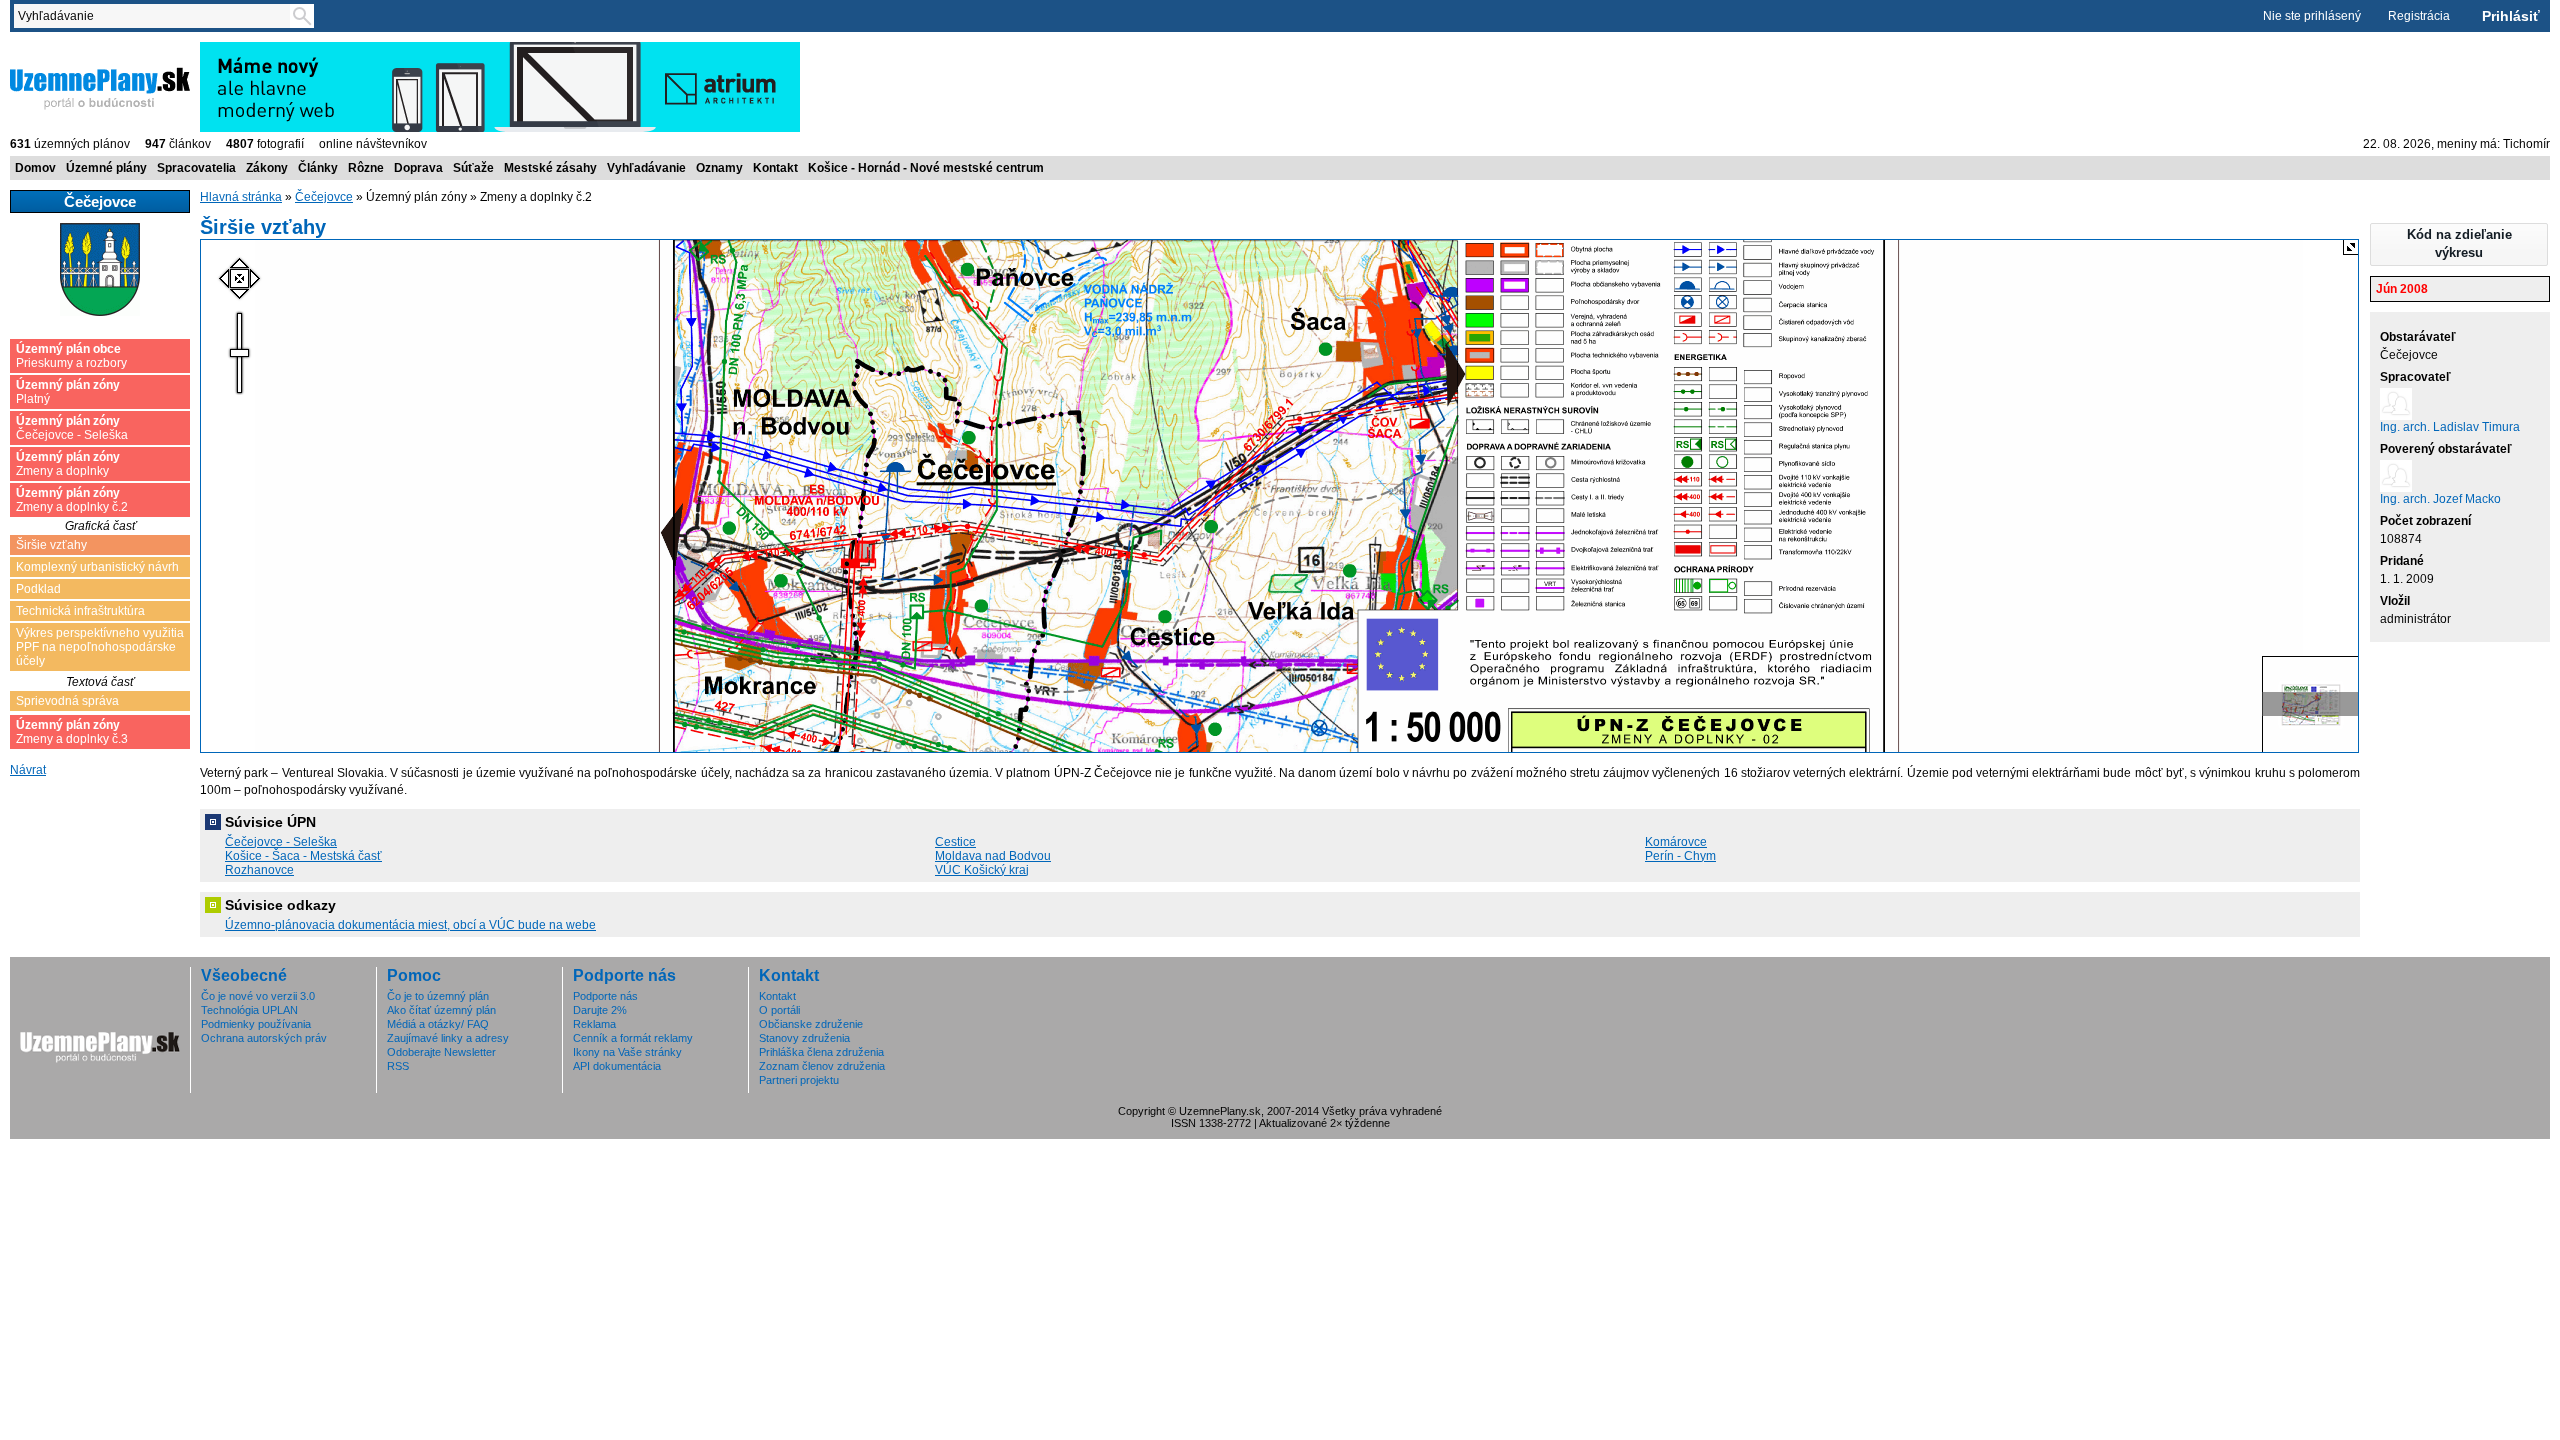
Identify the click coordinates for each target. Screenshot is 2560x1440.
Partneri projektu (799, 1080)
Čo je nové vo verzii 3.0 (258, 996)
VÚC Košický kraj (982, 870)
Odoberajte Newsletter (441, 1052)
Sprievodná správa (67, 701)
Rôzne (366, 168)
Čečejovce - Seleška (72, 428)
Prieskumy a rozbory (71, 356)
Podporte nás (605, 996)
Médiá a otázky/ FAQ (438, 1024)
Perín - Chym (1680, 856)
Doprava (418, 168)
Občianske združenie (811, 1024)
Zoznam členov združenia (822, 1066)
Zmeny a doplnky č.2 (72, 500)
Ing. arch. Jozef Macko (2440, 499)
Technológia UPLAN (249, 1010)
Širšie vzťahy (51, 545)
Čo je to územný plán (438, 996)
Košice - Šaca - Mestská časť (303, 856)
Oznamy (719, 168)
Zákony (267, 168)
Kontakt (775, 168)
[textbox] (156, 16)
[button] (2459, 244)
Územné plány (106, 168)
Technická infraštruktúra (80, 611)
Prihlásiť (2511, 16)
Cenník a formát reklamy (633, 1038)
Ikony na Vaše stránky (627, 1052)
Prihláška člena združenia (821, 1052)
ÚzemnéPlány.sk (57, 49)
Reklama (594, 1024)
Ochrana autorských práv (264, 1038)
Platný (68, 392)
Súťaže (473, 168)
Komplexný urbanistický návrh (97, 567)
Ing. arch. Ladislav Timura (2450, 427)
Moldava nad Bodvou (993, 856)
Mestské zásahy (550, 168)
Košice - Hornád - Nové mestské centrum (926, 168)
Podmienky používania (256, 1024)
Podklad (38, 589)
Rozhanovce (259, 870)
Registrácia (2419, 16)
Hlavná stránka (241, 197)
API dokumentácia (617, 1066)
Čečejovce (324, 197)
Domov (35, 168)
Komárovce (1676, 842)
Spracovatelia (196, 168)
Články (318, 168)
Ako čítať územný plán (441, 1010)
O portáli (779, 1010)
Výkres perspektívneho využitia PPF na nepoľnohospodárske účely (100, 647)
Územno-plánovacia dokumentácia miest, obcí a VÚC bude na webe (410, 925)
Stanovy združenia (804, 1038)
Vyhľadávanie (646, 168)
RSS (398, 1066)
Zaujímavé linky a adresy (448, 1038)
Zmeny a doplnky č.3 (72, 732)
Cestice (955, 842)
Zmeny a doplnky (68, 464)
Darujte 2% (600, 1010)
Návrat (28, 770)
